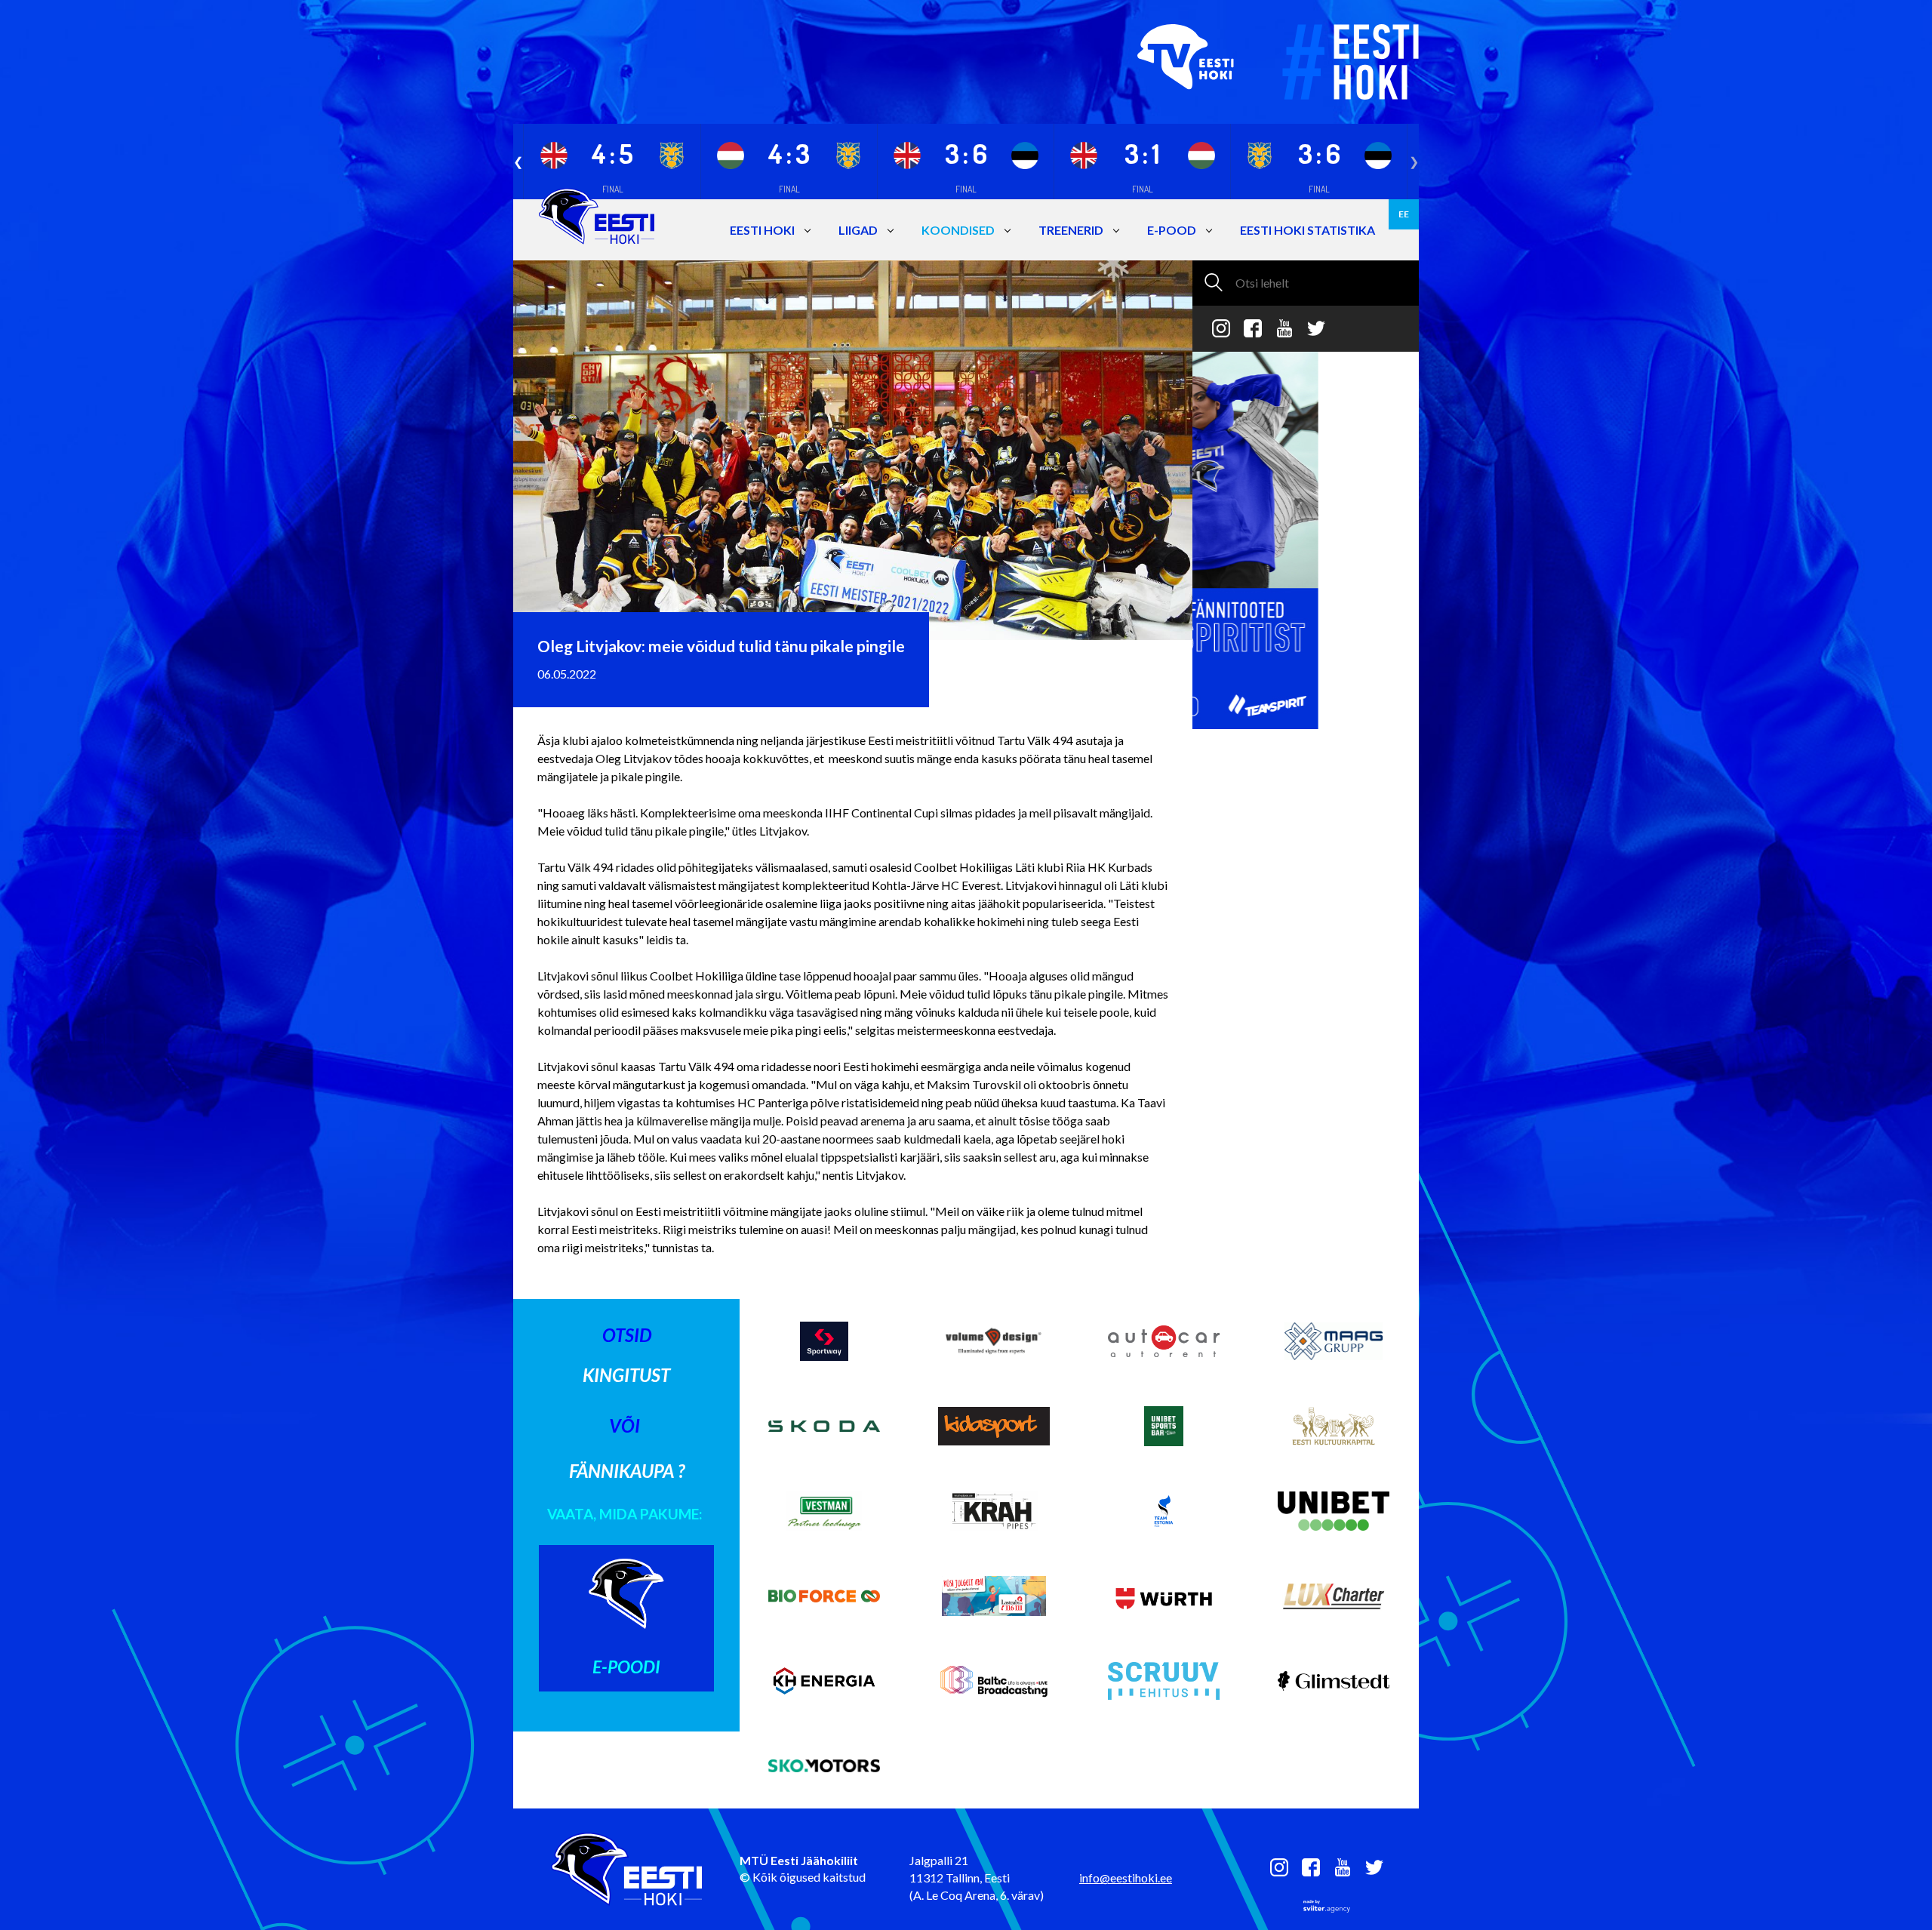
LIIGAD (858, 230)
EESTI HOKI (762, 230)
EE (1404, 214)
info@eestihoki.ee (1126, 1878)
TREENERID (1071, 230)
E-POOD (1172, 230)
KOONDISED (958, 230)
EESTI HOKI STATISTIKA (1307, 230)
